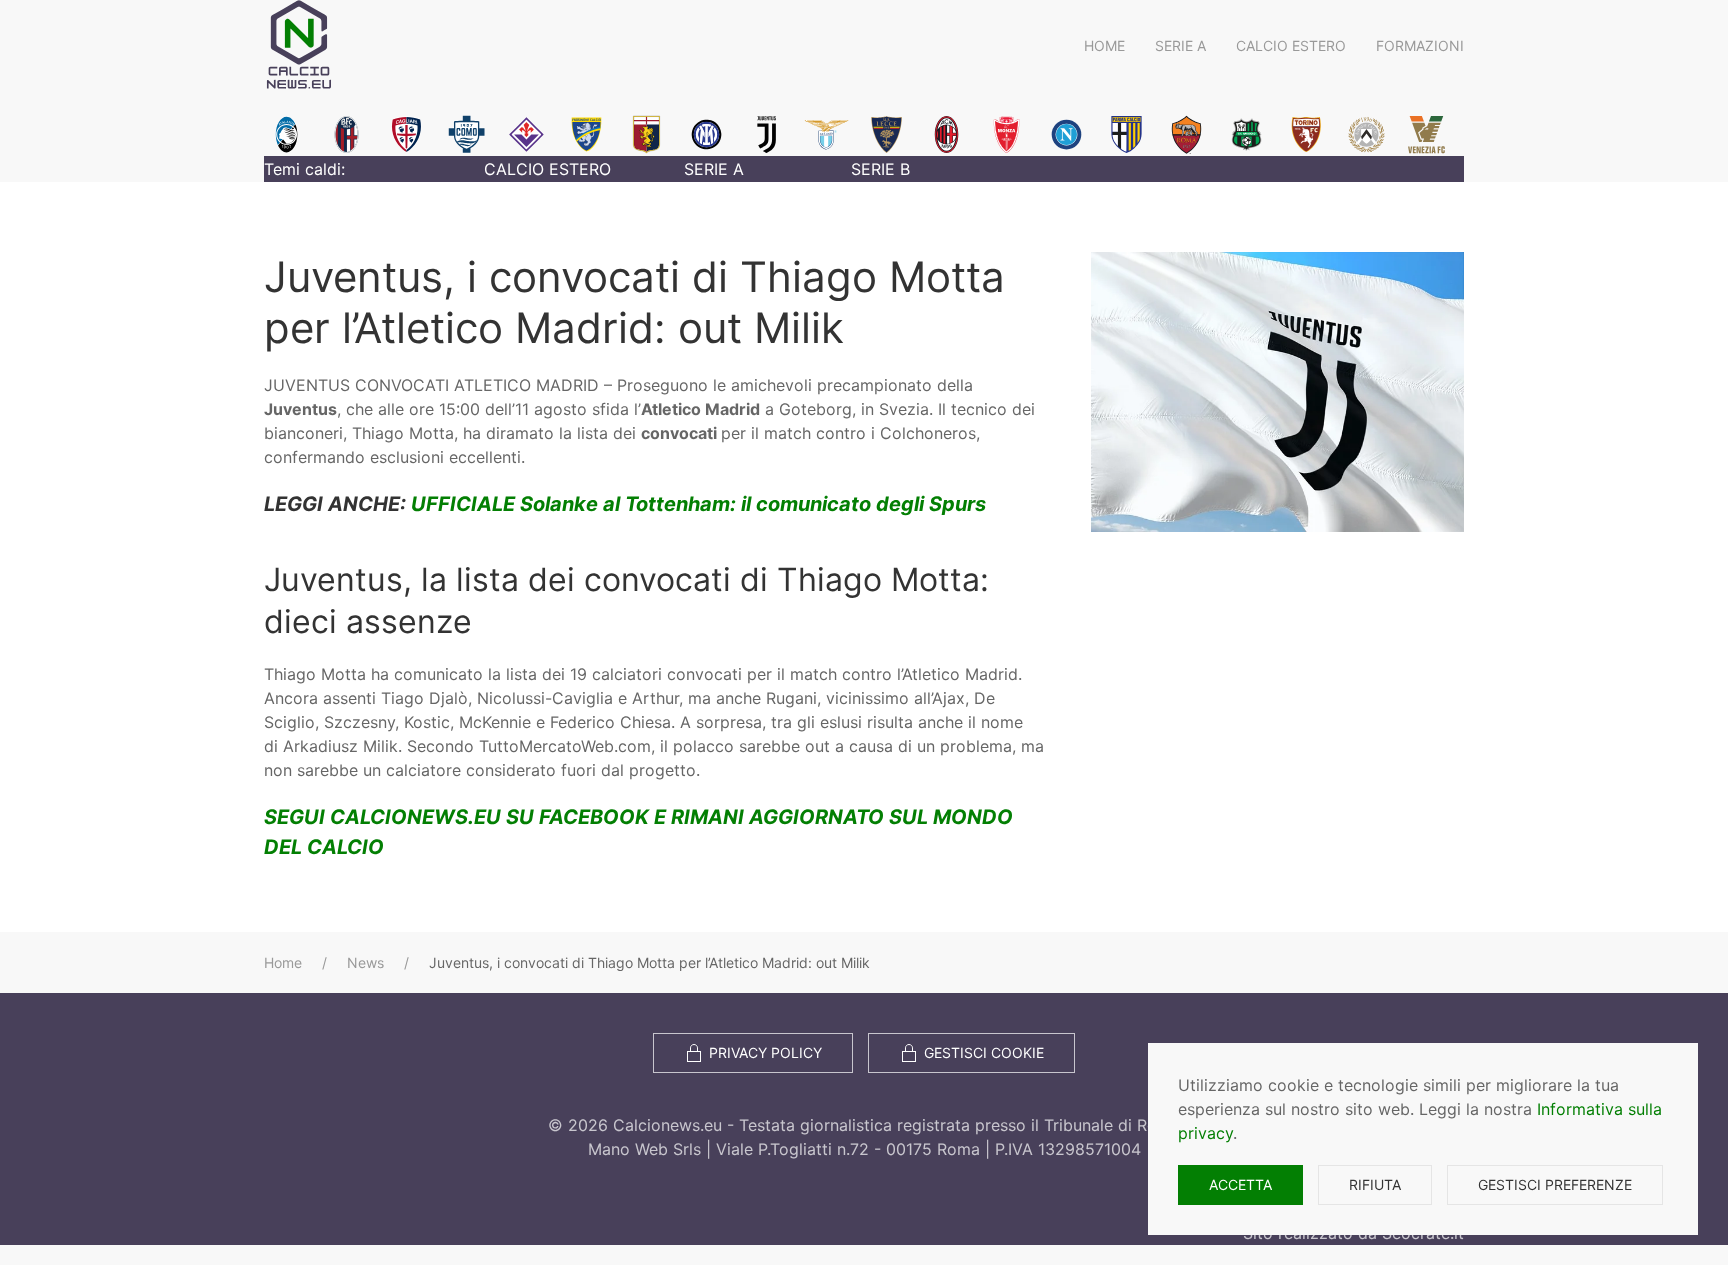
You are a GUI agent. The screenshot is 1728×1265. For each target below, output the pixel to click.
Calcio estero (1291, 45)
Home (1104, 45)
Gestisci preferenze (1555, 1184)
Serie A (1180, 45)
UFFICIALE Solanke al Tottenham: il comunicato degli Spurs (698, 504)
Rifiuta (1375, 1184)
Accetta (1240, 1184)
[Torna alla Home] (299, 45)
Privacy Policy (765, 1052)
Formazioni (1420, 45)
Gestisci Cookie (984, 1052)
